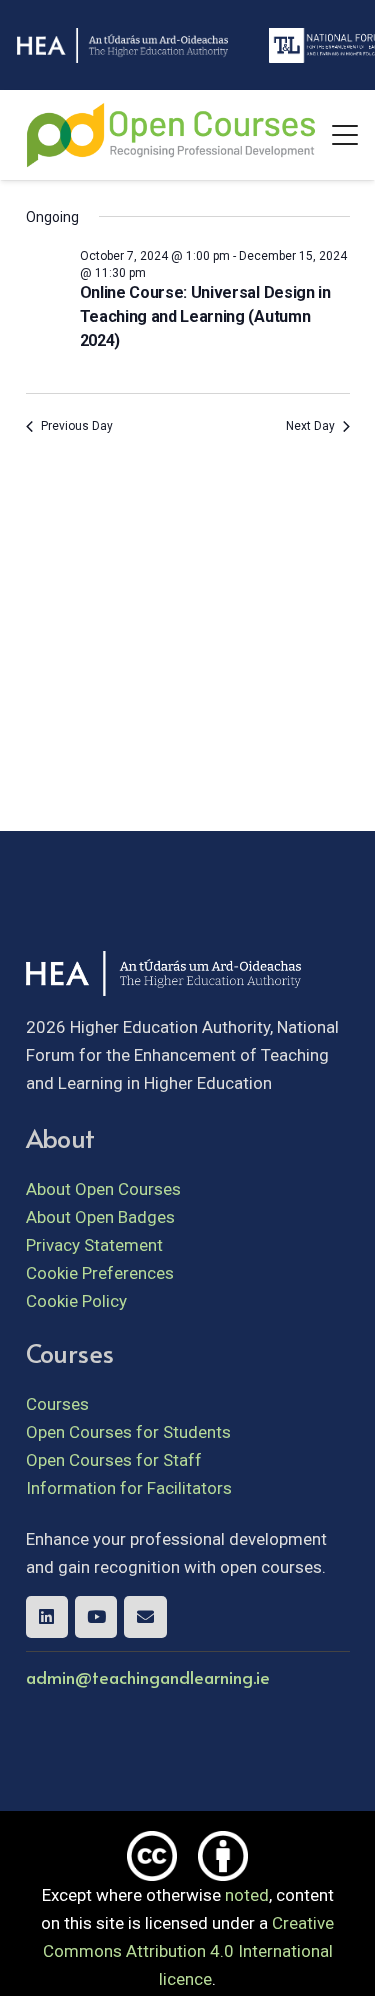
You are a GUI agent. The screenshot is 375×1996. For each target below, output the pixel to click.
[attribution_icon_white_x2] (223, 1856)
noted (247, 1895)
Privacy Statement (94, 1245)
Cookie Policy (76, 1301)
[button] (344, 135)
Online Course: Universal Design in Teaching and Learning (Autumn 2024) (205, 316)
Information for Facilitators (129, 1488)
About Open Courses (103, 1189)
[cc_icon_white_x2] (152, 1856)
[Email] (145, 1617)
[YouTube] (96, 1617)
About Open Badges (100, 1217)
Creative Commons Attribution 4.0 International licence (189, 1951)
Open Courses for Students (128, 1432)
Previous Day (77, 426)
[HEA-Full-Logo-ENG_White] (122, 45)
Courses (57, 1404)
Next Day (310, 426)
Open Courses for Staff (114, 1460)
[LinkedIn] (47, 1617)
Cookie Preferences (100, 1273)
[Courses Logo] (171, 135)
